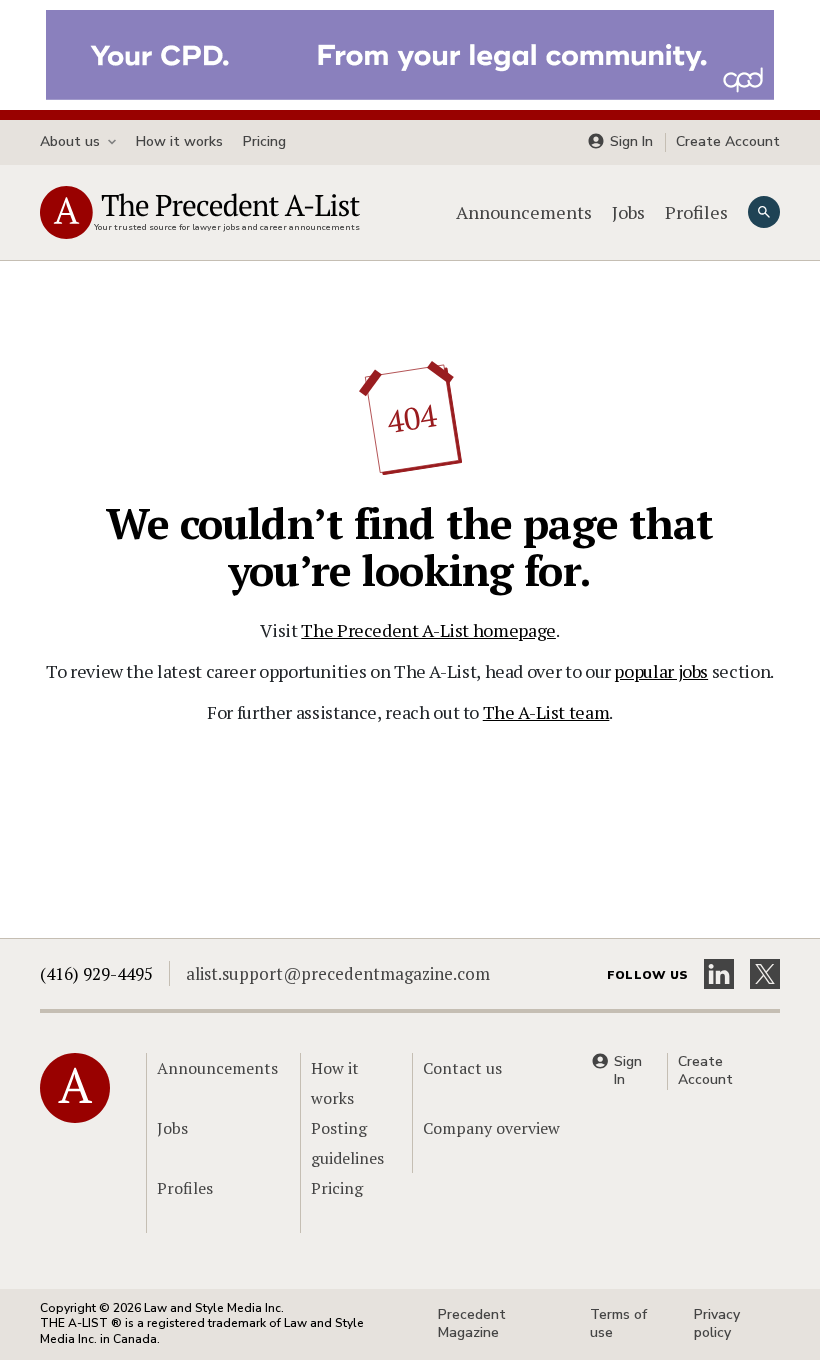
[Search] (764, 212)
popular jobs (661, 671)
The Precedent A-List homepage (428, 630)
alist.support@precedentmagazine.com (338, 973)
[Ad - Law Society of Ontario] (410, 53)
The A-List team (546, 712)
